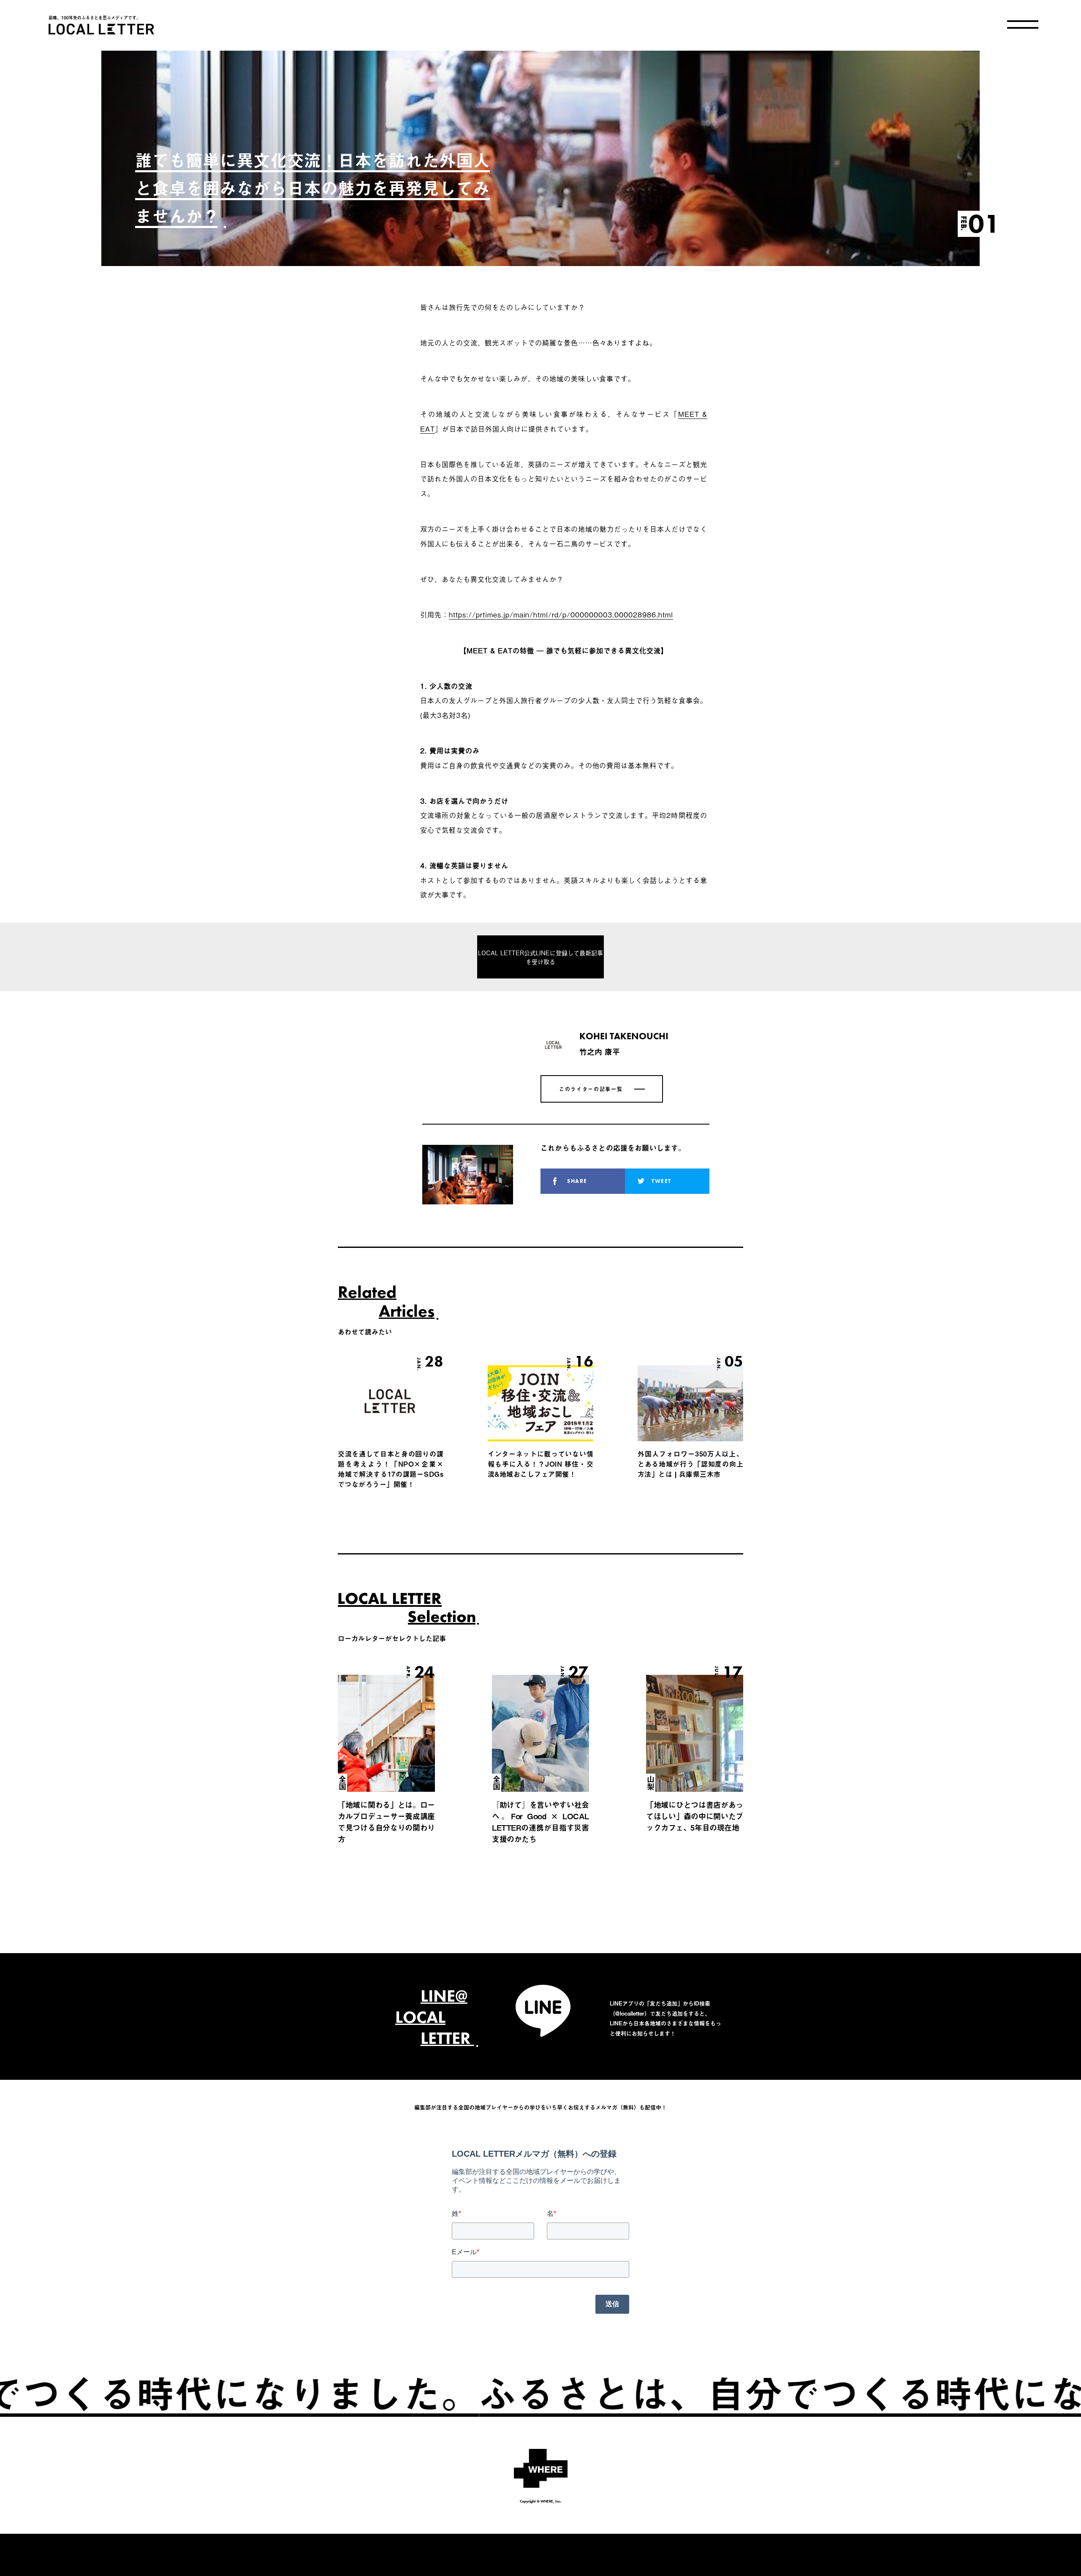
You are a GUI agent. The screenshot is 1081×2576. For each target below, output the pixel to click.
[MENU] (1023, 24)
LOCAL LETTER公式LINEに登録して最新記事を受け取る (540, 957)
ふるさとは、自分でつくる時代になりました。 (579, 2392)
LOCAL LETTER (101, 29)
